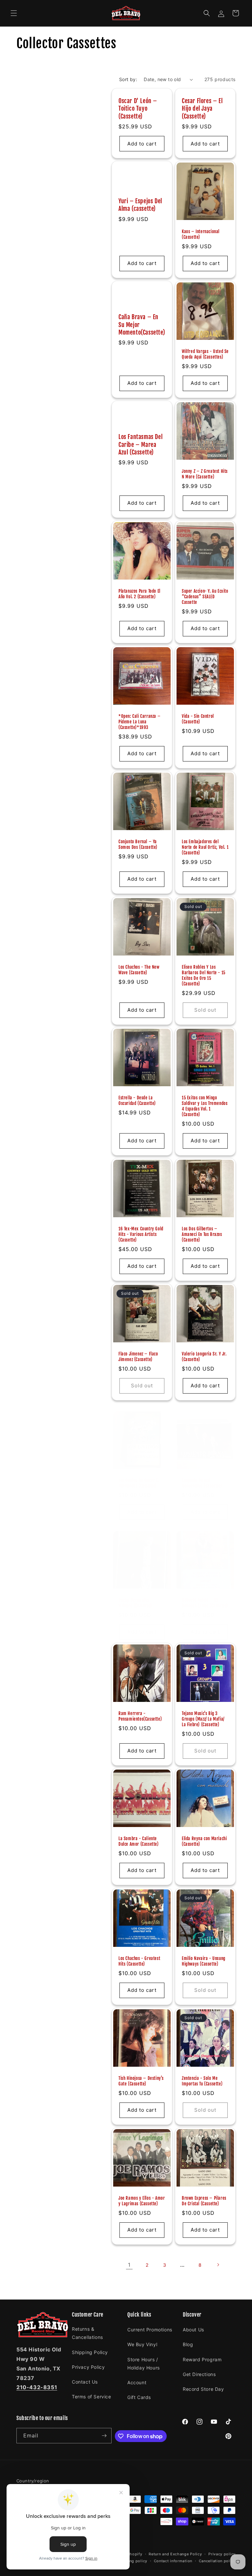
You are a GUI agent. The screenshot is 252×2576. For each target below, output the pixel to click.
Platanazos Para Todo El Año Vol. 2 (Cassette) (139, 594)
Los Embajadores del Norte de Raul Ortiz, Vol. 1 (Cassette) (205, 847)
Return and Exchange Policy (175, 2554)
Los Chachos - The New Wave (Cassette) (139, 970)
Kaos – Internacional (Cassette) (201, 234)
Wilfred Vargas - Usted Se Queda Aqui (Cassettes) (205, 354)
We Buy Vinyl (142, 2344)
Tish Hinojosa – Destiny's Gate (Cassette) (141, 2081)
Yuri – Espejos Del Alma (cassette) (140, 205)
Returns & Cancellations (87, 2333)
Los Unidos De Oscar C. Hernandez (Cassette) (139, 1483)
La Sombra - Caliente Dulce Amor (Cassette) (139, 1841)
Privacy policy (222, 2554)
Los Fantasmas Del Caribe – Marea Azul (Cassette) (140, 444)
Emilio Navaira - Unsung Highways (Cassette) (204, 1961)
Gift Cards (139, 2397)
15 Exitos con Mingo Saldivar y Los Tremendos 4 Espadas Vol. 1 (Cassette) (205, 1106)
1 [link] (129, 2265)
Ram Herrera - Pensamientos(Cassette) (140, 1716)
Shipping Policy (90, 2352)
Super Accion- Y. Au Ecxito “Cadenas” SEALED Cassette (205, 597)
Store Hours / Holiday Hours (144, 2364)
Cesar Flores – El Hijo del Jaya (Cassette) (202, 109)
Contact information (173, 2561)
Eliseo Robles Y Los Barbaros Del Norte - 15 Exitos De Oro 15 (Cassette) (204, 975)
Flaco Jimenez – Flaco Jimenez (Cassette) (138, 1357)
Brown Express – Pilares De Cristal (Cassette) (204, 2201)
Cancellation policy (217, 2561)
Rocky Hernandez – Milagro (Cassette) (136, 1603)
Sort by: (128, 79)
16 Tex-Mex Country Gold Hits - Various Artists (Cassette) (141, 1234)
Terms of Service (92, 2397)
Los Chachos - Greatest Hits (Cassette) (139, 1961)
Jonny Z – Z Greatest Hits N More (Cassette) (205, 474)
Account (137, 2382)
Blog (188, 2344)
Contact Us (85, 2382)
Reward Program (202, 2359)
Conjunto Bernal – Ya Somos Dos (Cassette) (138, 844)
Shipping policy (132, 2561)
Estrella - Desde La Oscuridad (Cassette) (137, 1101)
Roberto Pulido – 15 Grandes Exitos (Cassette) (205, 1603)
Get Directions (199, 2374)
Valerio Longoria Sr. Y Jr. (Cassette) (204, 1357)
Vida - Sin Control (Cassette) (198, 719)
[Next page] (218, 2265)
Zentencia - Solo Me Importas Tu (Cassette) (202, 2081)
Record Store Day (203, 2389)
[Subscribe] (104, 2436)
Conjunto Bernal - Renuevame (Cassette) (202, 1483)
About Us (193, 2330)
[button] (14, 13)
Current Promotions (150, 2330)
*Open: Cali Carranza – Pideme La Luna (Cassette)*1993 (139, 722)
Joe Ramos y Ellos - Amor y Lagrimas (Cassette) (142, 2201)
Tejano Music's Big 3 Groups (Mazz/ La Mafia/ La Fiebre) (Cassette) (203, 1719)
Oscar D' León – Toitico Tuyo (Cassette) (138, 109)
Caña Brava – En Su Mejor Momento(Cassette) (142, 325)
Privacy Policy (88, 2367)
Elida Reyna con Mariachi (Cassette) (204, 1841)
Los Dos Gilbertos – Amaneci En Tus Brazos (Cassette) (202, 1234)
